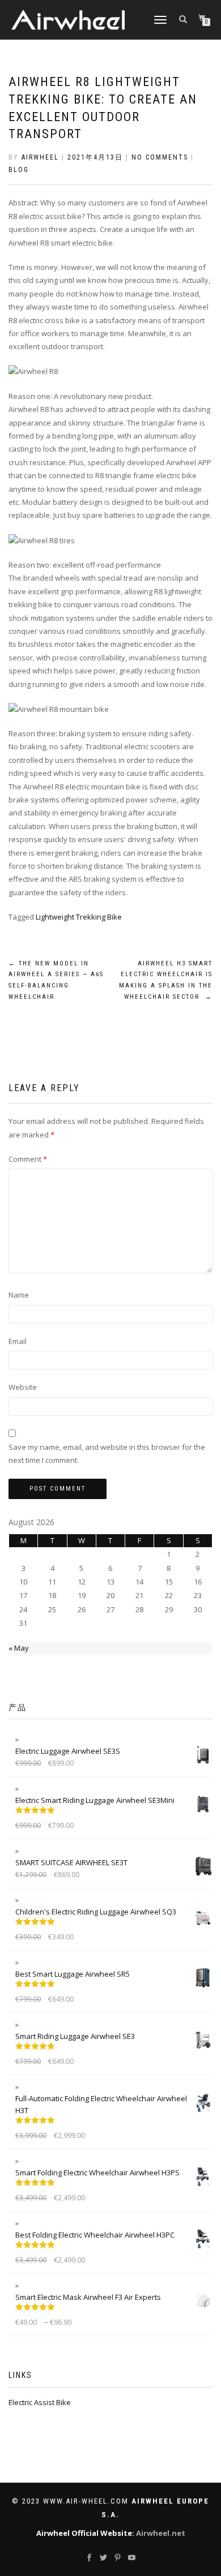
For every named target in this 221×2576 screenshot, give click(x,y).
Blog (19, 170)
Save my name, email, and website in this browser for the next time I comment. (107, 1454)
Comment (28, 1159)
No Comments (160, 157)
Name (19, 1295)
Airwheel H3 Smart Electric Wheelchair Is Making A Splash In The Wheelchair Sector (166, 980)
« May (19, 1648)
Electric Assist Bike (40, 2402)
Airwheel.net (161, 2533)
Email (18, 1341)
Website (23, 1387)
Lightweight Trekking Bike (79, 917)
